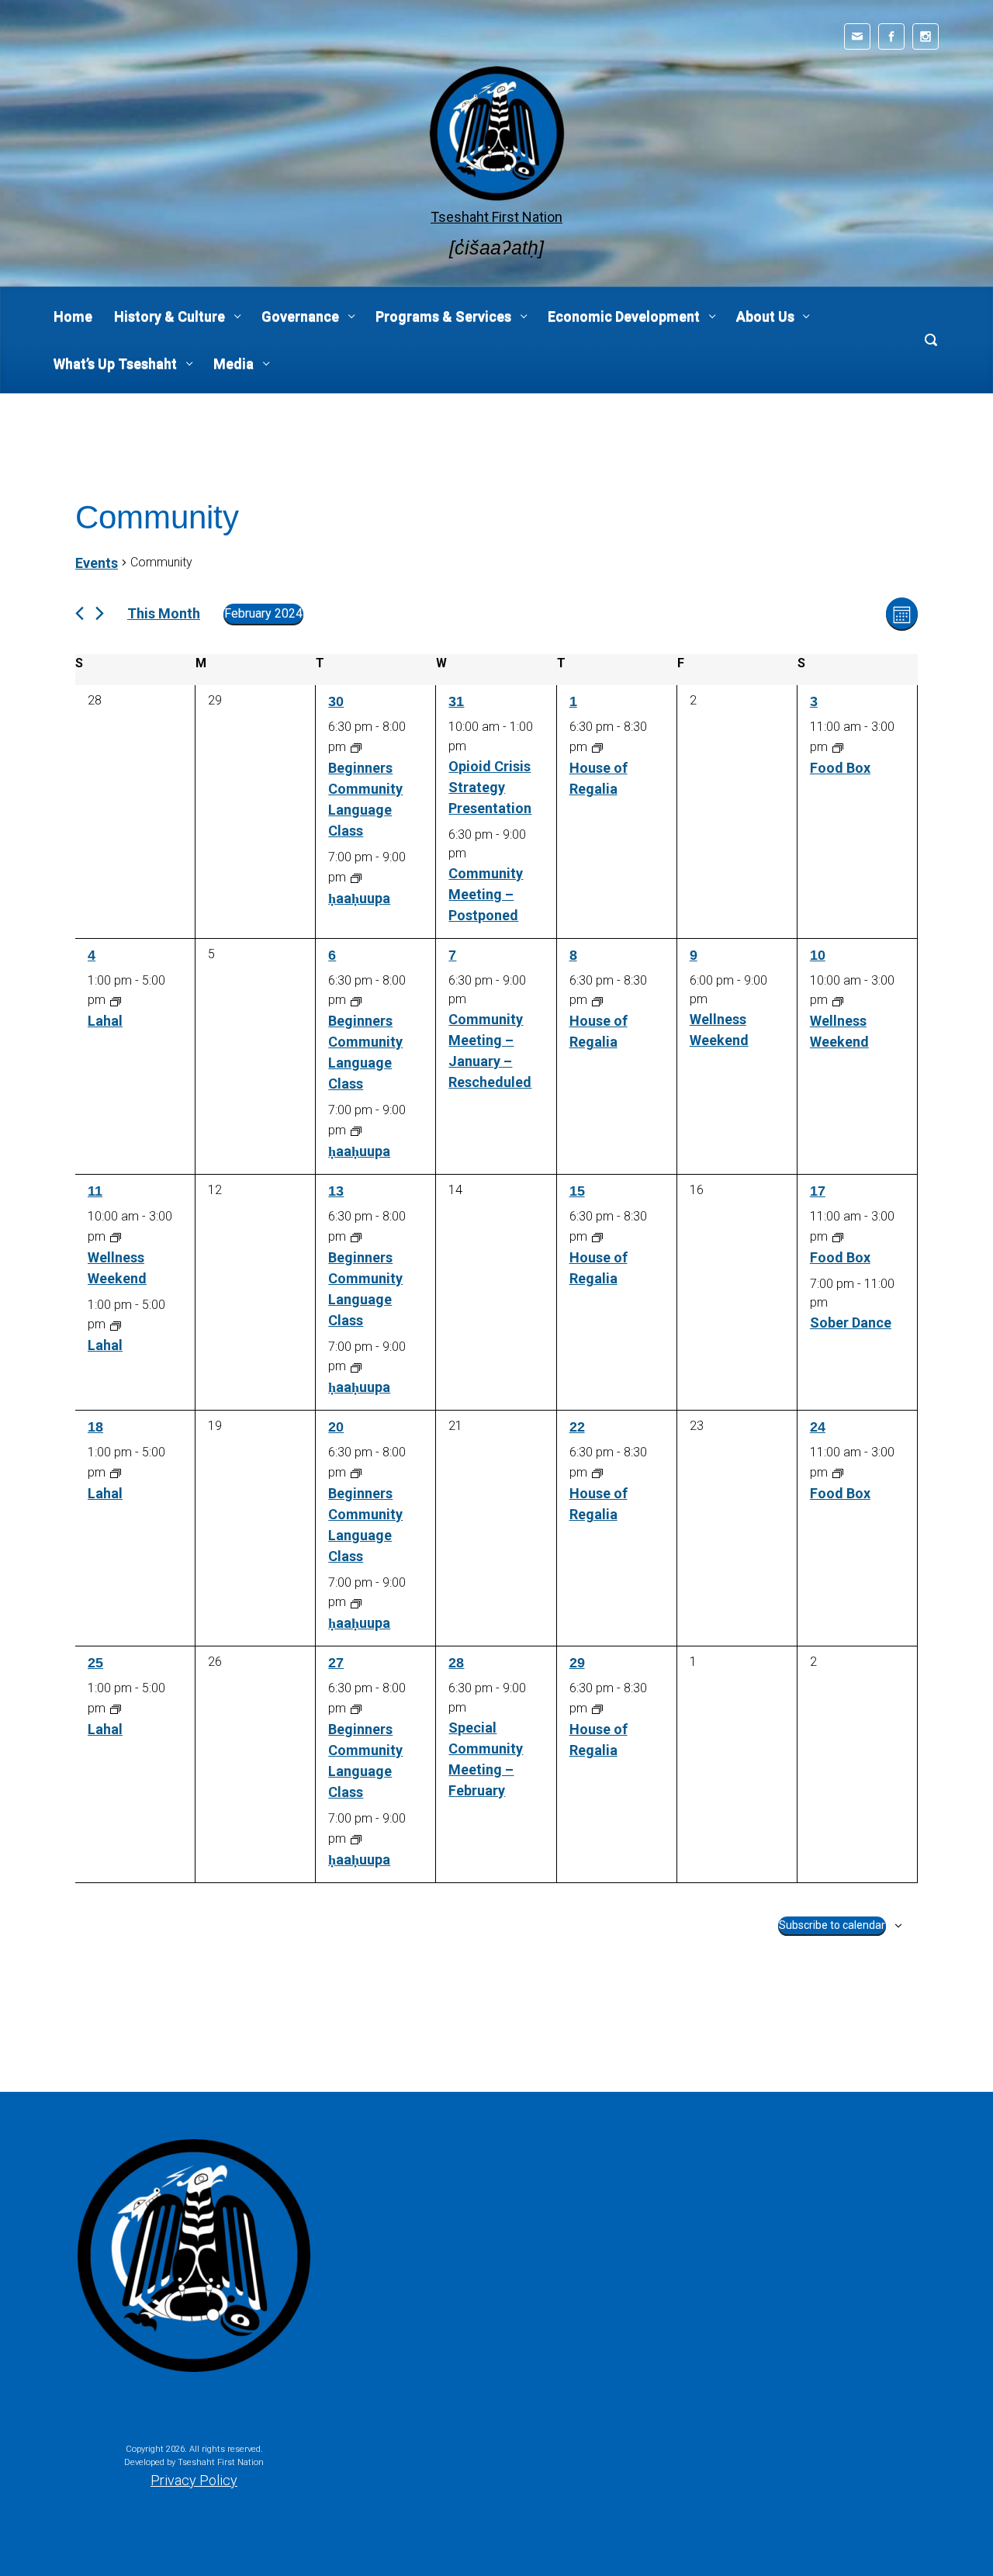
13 (336, 1191)
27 (336, 1663)
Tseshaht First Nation (496, 217)
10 (818, 955)
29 (577, 1663)
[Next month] (100, 613)
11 (95, 1191)
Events (97, 563)
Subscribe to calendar (832, 1925)
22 (577, 1427)
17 (818, 1191)
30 (336, 701)
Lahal (105, 1021)
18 (95, 1427)
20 (336, 1427)
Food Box (840, 768)
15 (577, 1191)
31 (456, 701)
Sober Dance (851, 1323)
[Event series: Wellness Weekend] (838, 1000)
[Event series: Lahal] (116, 1000)
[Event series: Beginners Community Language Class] (356, 747)
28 (456, 1663)
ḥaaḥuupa (359, 898)
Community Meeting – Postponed (486, 894)
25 (95, 1663)
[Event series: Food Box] (838, 747)
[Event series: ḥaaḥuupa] (356, 877)
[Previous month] (80, 613)
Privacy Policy (194, 2480)
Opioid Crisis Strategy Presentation (490, 787)
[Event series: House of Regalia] (597, 747)
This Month (164, 613)
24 (818, 1427)
